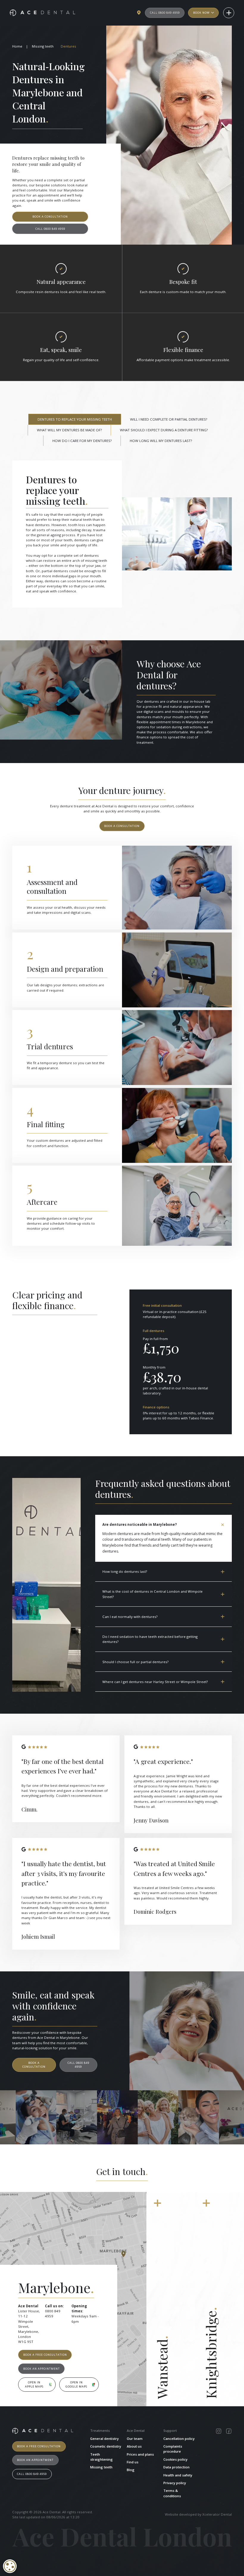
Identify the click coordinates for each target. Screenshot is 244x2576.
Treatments (100, 2430)
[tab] (75, 419)
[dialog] (10, 2566)
